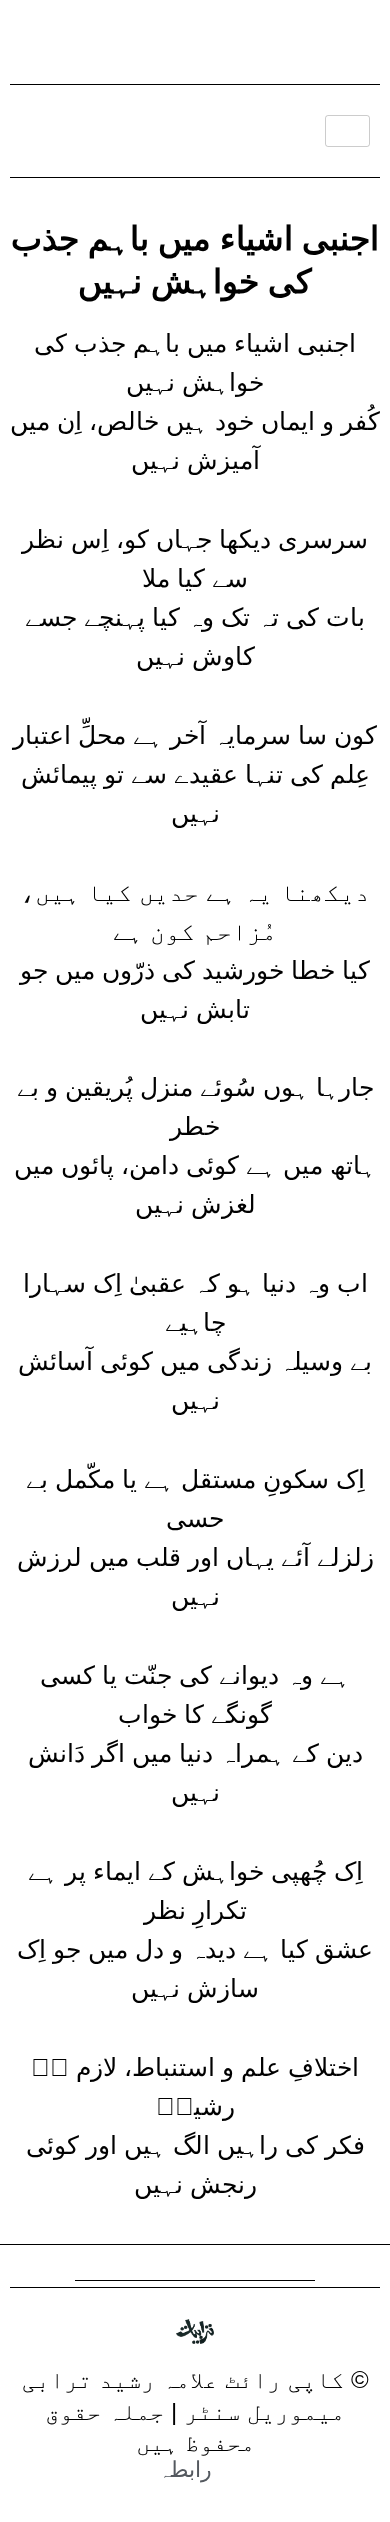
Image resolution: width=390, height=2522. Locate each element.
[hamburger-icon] (347, 131)
